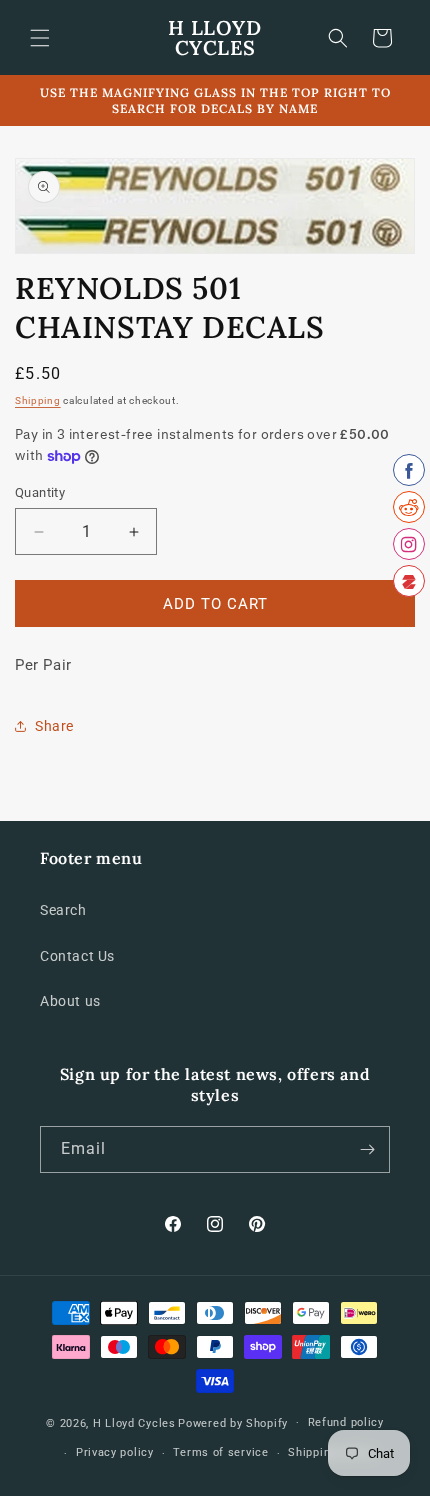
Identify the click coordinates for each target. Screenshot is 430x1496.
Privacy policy (115, 1452)
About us (70, 1001)
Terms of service (220, 1452)
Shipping (38, 400)
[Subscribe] (367, 1149)
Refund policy (346, 1422)
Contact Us (77, 956)
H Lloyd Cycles (134, 1422)
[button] (40, 38)
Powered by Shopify (233, 1422)
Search (63, 910)
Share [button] (54, 726)
